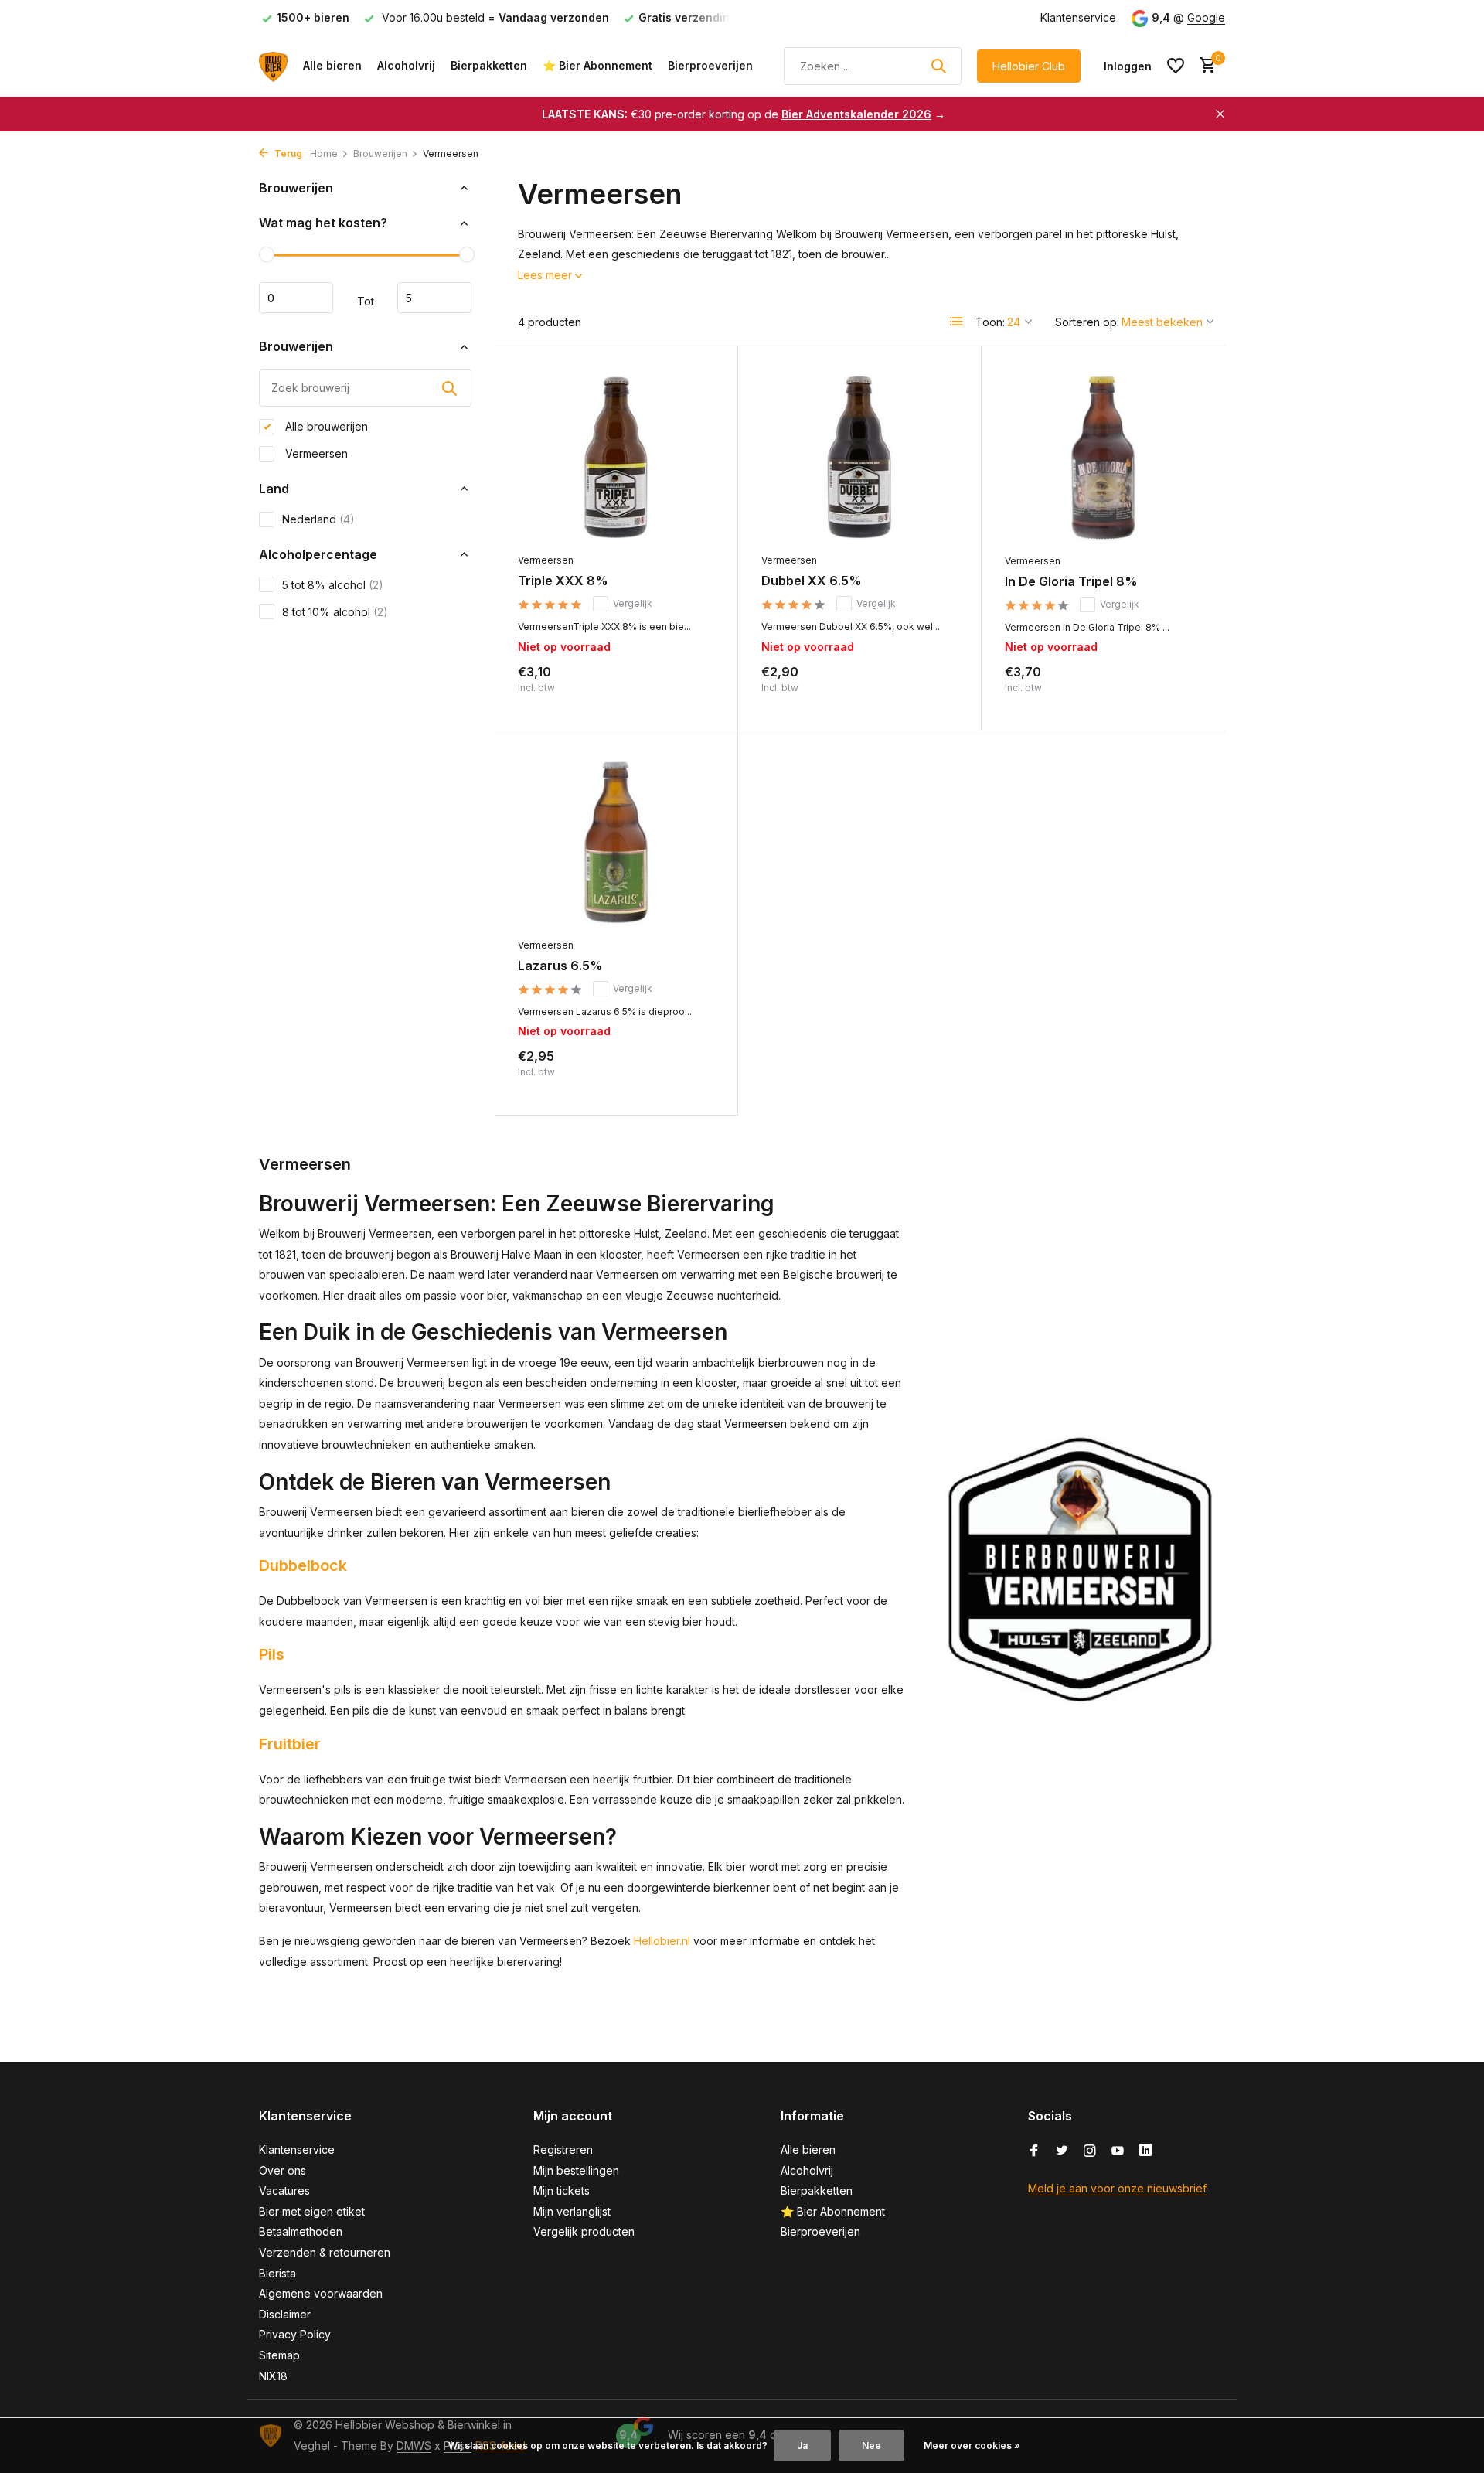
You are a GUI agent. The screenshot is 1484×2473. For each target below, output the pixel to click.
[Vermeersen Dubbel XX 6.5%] (859, 457)
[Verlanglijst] (1176, 66)
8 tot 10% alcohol (335, 612)
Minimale (296, 298)
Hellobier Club (1029, 66)
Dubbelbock (303, 1565)
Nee (871, 2446)
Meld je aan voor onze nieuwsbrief (1117, 2188)
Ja (802, 2446)
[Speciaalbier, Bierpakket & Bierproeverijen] (273, 66)
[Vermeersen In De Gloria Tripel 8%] (1103, 458)
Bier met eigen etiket (312, 2211)
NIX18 (273, 2376)
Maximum (434, 298)
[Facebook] (1034, 2151)
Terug (287, 153)
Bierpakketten (489, 65)
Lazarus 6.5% (560, 966)
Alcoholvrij (406, 65)
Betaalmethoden (301, 2231)
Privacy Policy (295, 2334)
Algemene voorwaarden (321, 2293)
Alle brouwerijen (325, 426)
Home (324, 153)
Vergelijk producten (584, 2231)
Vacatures (284, 2190)
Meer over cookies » (972, 2446)
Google (1206, 17)
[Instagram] (1090, 2151)
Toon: (990, 322)
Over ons (283, 2170)
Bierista (277, 2273)
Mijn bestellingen (576, 2170)
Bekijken (681, 691)
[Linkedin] (1145, 2151)
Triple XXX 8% (563, 581)
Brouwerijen (380, 153)
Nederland (318, 519)
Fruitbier (290, 1744)
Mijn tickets (562, 2190)
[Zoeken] (938, 66)
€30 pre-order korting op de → (744, 114)
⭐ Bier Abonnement (597, 65)
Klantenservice (1078, 17)
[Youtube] (1118, 2151)
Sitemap (279, 2355)
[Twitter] (1062, 2151)
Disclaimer (285, 2314)
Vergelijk (633, 603)
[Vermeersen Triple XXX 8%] (616, 457)
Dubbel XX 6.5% (812, 581)
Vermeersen (315, 453)
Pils (272, 1654)
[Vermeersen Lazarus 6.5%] (616, 842)
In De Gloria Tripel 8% (1071, 581)
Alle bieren (332, 65)
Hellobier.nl (662, 1941)
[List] (957, 322)
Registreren (563, 2149)
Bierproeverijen (710, 65)
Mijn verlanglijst (572, 2211)
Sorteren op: (1087, 322)
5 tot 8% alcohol (333, 585)
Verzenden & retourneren (325, 2252)
